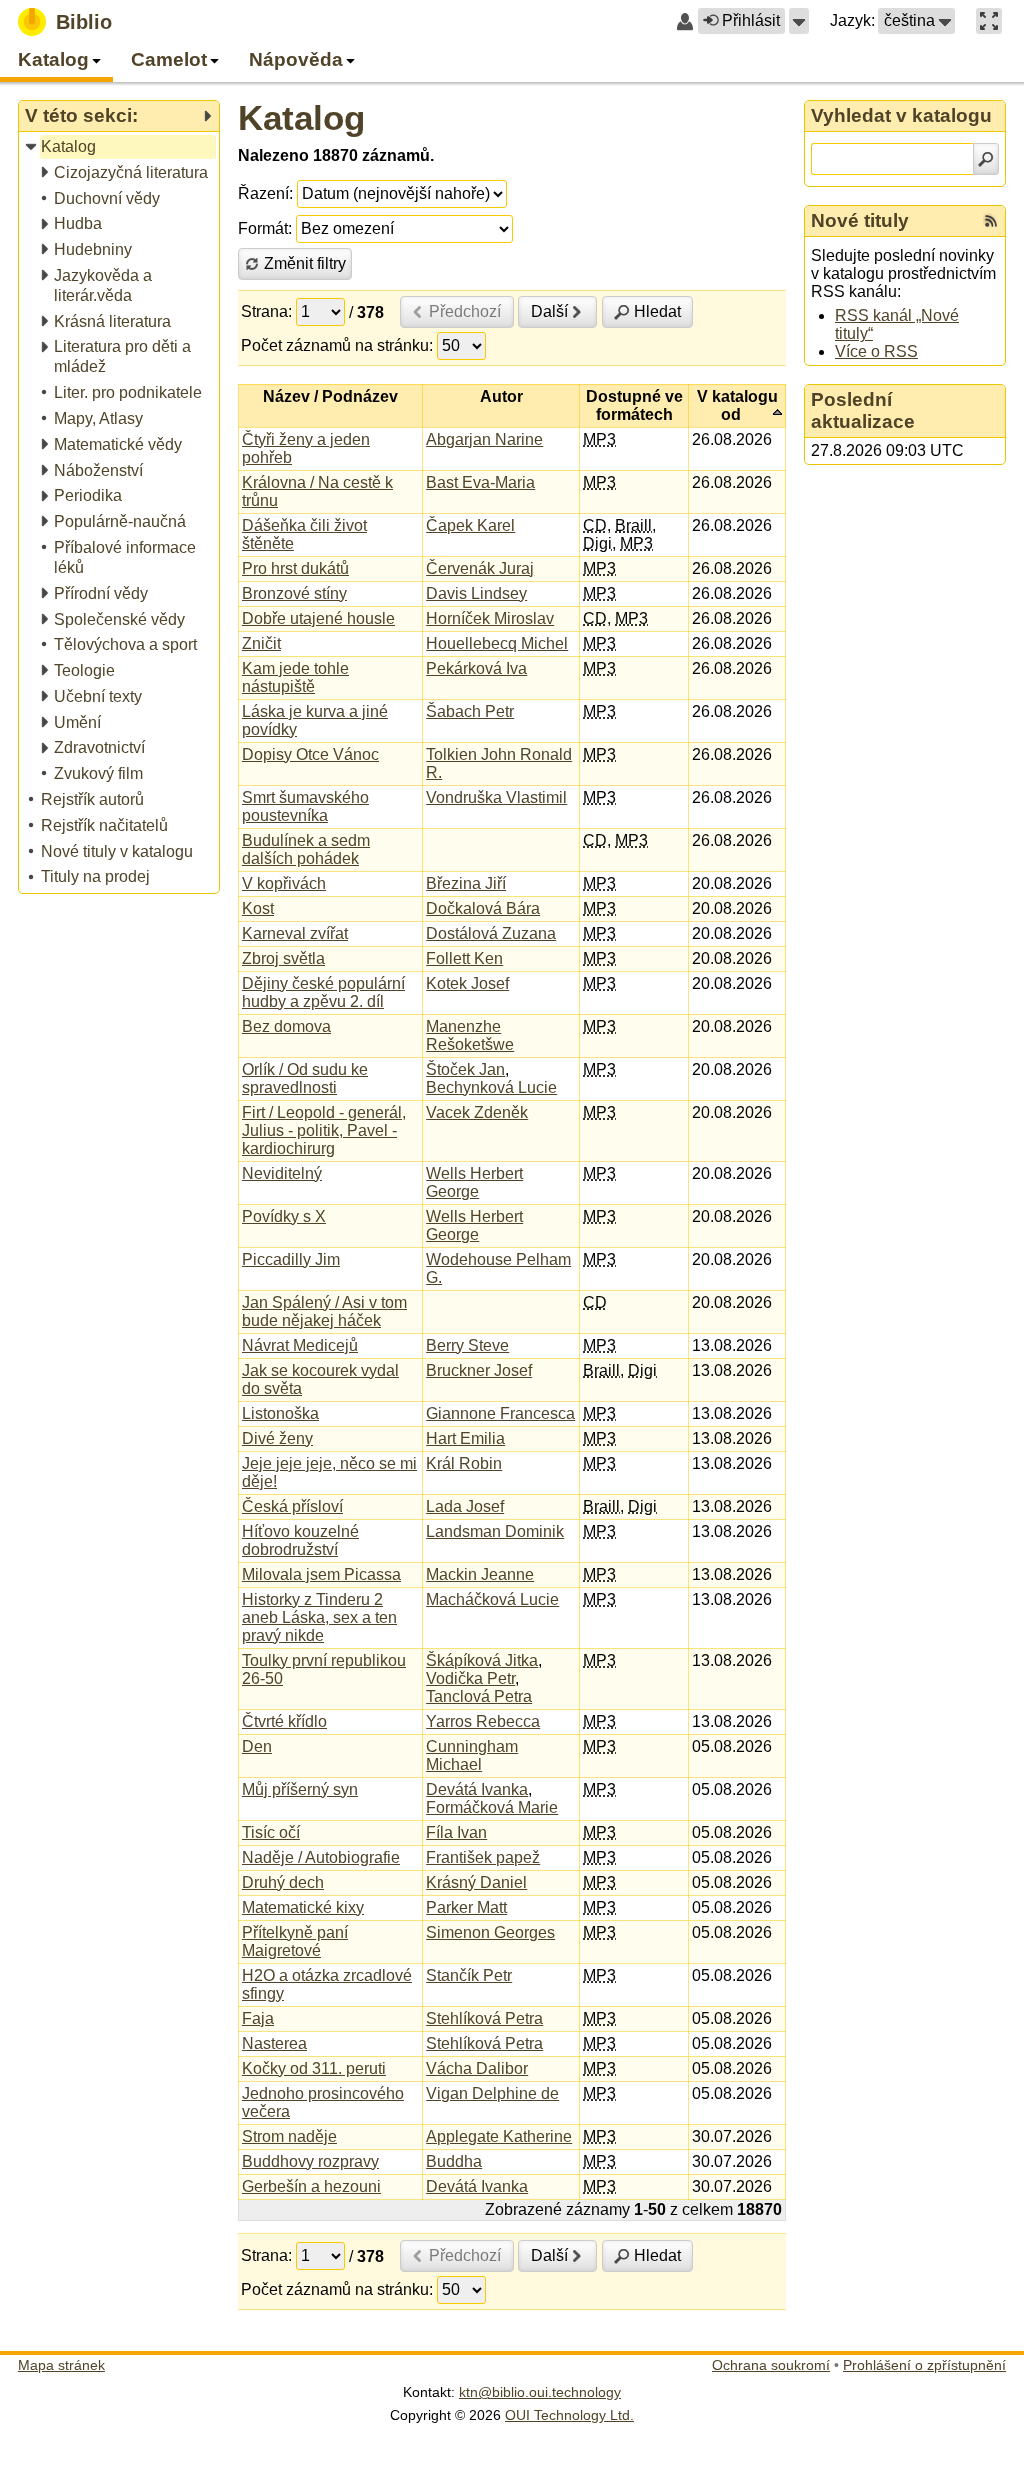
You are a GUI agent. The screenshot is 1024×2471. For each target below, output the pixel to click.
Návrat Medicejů (300, 1345)
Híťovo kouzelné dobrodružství (300, 1540)
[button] (799, 21)
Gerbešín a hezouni (311, 2186)
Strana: (266, 311)
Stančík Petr (469, 1975)
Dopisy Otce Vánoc (310, 754)
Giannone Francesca (500, 1413)
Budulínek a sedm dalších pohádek (306, 849)
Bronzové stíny (294, 593)
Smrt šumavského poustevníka (305, 806)
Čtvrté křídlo (284, 1721)
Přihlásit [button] (751, 20)
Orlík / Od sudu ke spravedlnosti (305, 1078)
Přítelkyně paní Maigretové (295, 1941)
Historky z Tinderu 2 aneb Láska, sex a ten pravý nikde (319, 1617)
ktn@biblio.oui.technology (540, 2392)
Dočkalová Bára (483, 908)
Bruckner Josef (479, 1370)
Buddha (454, 2161)
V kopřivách (284, 883)
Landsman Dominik (495, 1531)
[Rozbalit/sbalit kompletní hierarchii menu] (207, 116)
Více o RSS (876, 351)
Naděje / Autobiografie (321, 1857)
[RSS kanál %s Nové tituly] (991, 221)
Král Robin (464, 1463)
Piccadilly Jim (291, 1259)
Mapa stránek (61, 2365)
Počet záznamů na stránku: (337, 345)
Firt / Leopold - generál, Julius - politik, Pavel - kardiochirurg (324, 1130)
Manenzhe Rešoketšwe (470, 1035)
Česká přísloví (292, 1506)
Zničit (261, 643)
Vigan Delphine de (492, 2093)
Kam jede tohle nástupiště (295, 677)
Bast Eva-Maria (480, 482)
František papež (483, 1857)
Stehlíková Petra (484, 2018)
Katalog (301, 117)
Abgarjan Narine (484, 439)
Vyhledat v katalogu (901, 115)
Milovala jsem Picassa (321, 1574)
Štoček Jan (465, 1069)
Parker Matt (466, 1907)
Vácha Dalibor (477, 2068)
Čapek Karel (470, 525)
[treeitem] (120, 147)
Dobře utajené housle (318, 618)
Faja (258, 2018)
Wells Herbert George (474, 1182)
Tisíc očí (271, 1832)
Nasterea (274, 2043)
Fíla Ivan (456, 1832)
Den (257, 1746)
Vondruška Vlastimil (496, 797)
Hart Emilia (465, 1438)
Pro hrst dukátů (295, 568)
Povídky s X (284, 1216)
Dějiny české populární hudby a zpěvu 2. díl (323, 992)
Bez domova (286, 1026)
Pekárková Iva (476, 668)
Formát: (265, 228)
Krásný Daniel (476, 1882)
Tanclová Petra (479, 1696)
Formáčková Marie (492, 1807)
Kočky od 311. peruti (314, 2068)
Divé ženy (277, 1438)
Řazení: (265, 193)
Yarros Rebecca (483, 1721)
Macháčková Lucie (492, 1599)
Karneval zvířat (295, 933)
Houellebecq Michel (497, 643)
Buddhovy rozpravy (310, 2161)
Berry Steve (467, 1345)
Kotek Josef (467, 983)
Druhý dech (283, 1882)
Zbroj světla (283, 958)
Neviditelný (282, 1173)
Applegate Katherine (499, 2136)
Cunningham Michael (472, 1755)
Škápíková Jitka (482, 1660)
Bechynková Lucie (491, 1087)
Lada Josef (465, 1506)
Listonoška (280, 1413)
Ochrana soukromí (771, 2365)
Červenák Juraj (480, 568)
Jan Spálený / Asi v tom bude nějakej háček (324, 1311)
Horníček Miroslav (490, 618)
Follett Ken (464, 958)
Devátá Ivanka (477, 1789)
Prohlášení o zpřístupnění (924, 2365)
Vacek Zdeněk (477, 1112)
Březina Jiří (466, 883)
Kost (258, 908)
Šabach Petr (470, 711)
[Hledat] (986, 159)
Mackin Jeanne (480, 1574)
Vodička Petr (470, 1678)
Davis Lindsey (476, 593)
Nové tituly (860, 220)
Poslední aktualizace (863, 410)
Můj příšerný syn (300, 1789)
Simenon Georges (490, 1932)
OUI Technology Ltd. (569, 2415)
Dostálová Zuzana (491, 933)
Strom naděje (289, 2136)
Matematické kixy (303, 1907)
